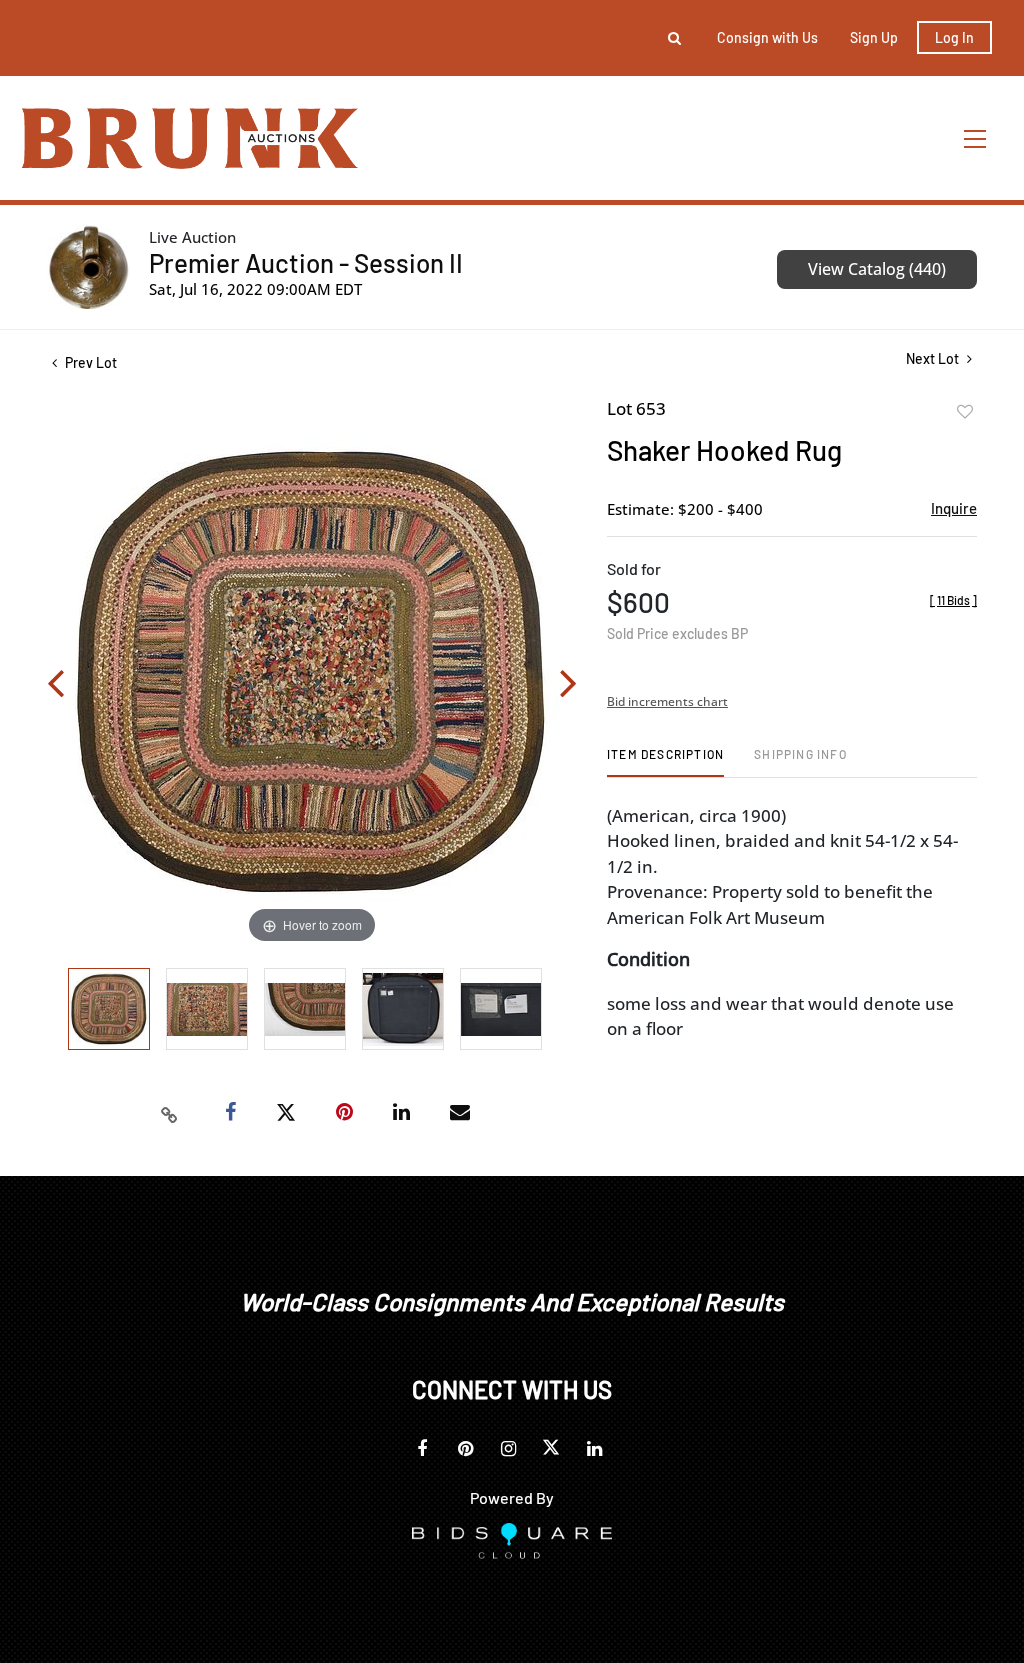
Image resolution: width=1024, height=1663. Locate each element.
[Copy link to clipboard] (170, 1113)
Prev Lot (89, 362)
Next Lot (934, 358)
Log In (954, 37)
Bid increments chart (667, 701)
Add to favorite (965, 412)
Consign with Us (767, 37)
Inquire (954, 508)
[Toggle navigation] (976, 138)
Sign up (874, 37)
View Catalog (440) (877, 269)
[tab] (665, 761)
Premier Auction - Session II (306, 262)
